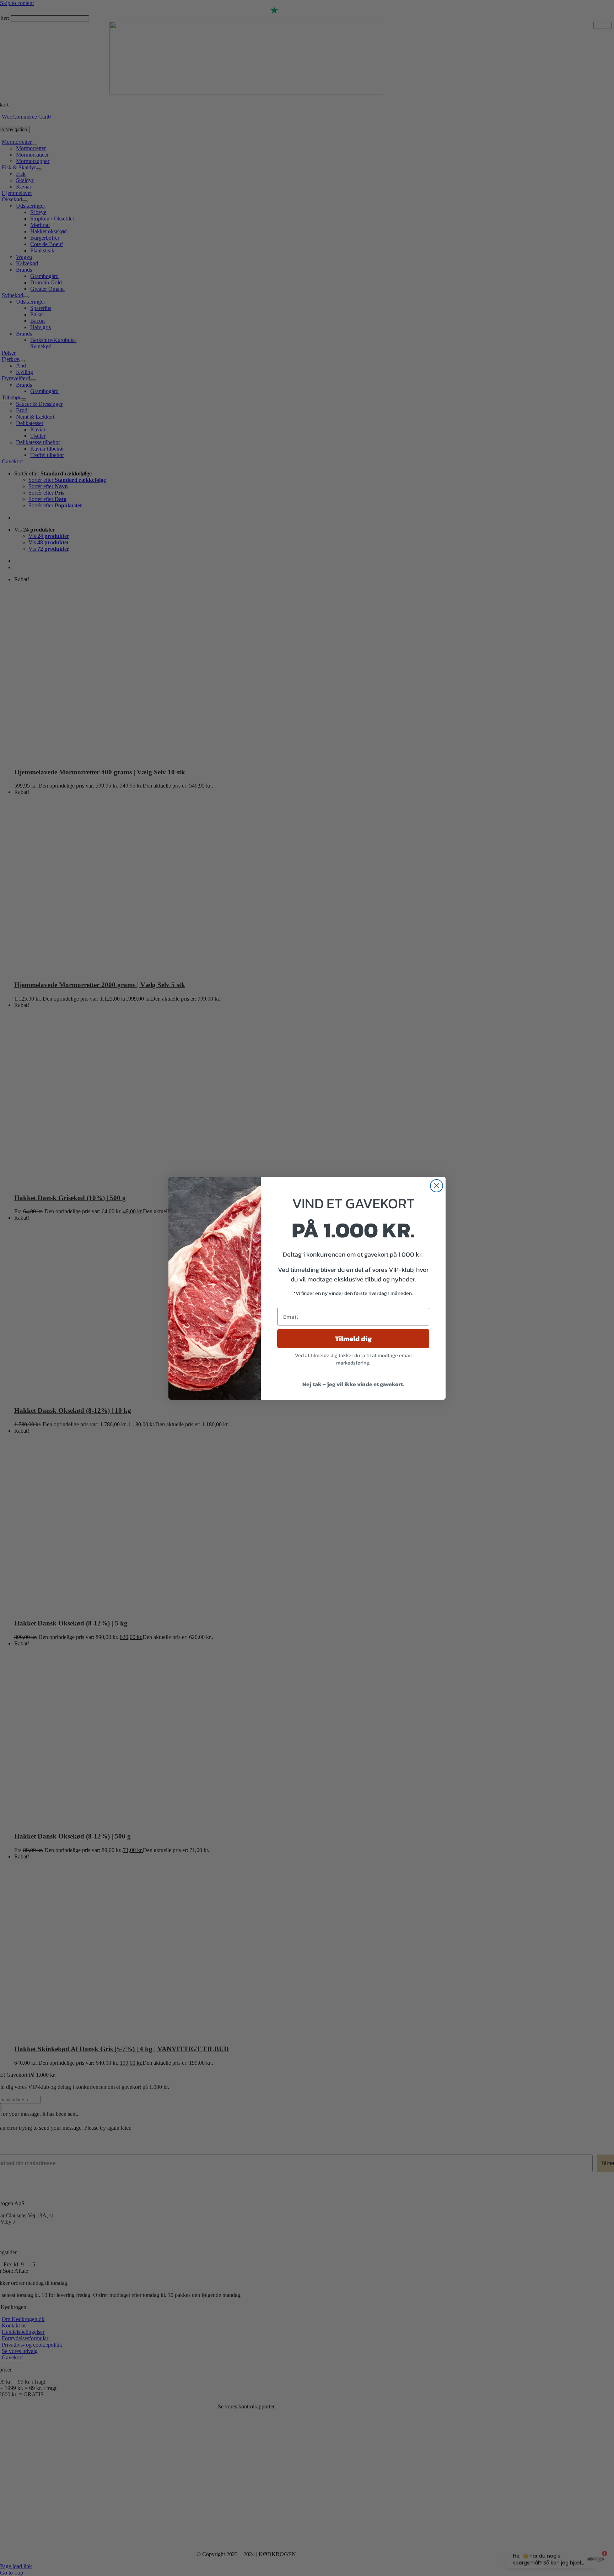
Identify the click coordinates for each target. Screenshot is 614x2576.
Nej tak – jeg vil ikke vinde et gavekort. (353, 1384)
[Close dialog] (437, 1186)
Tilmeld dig (353, 1339)
